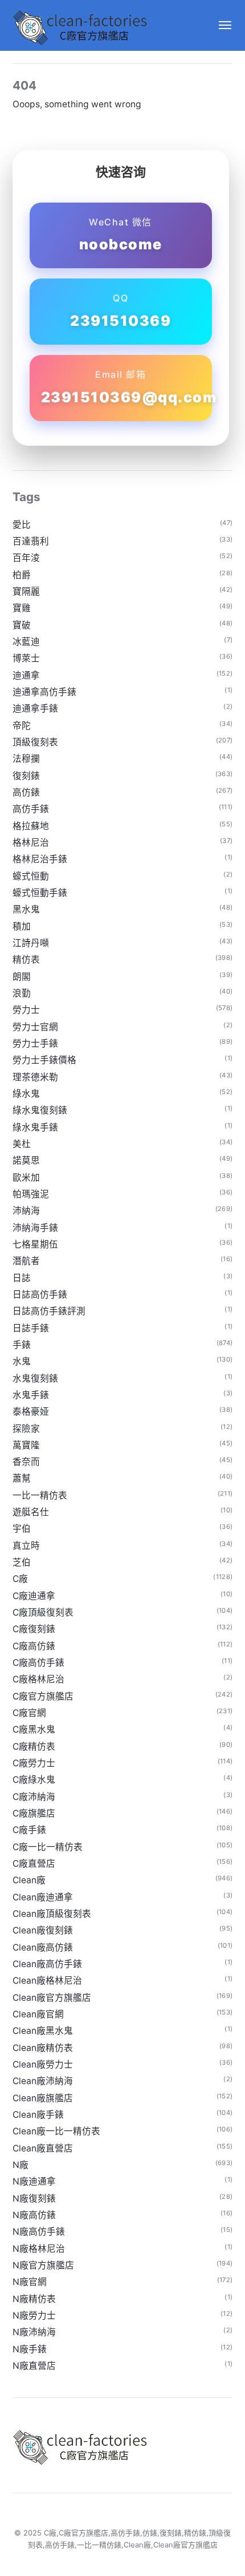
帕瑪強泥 (31, 1194)
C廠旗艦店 (34, 1813)
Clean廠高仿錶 (43, 1947)
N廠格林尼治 (39, 2249)
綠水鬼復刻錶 (40, 1110)
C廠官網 (29, 1713)
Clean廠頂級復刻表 (52, 1914)
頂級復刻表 (35, 742)
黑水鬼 (26, 909)
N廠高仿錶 (34, 2215)
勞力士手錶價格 (44, 1060)
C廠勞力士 (34, 1763)
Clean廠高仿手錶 (47, 1964)
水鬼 (22, 1361)
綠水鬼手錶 (35, 1127)
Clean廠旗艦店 (43, 2098)
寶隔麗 (26, 591)
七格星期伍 (35, 1244)
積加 (22, 926)
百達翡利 (31, 541)
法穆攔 (26, 759)
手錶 (22, 1345)
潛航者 (26, 1261)
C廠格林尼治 (38, 1679)
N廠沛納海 (34, 2332)
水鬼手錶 (31, 1395)
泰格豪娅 (31, 1412)
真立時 (26, 1546)
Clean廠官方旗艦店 (52, 1998)
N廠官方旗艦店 (43, 2265)
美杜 (22, 1144)
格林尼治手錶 (40, 859)
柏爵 (22, 575)
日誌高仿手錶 (40, 1295)
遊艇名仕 (31, 1512)
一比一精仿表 (40, 1495)
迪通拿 (26, 675)
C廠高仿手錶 (38, 1663)
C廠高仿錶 (34, 1646)
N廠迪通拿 (34, 2181)
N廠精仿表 (34, 2299)
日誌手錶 (31, 1328)
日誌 (22, 1278)
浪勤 (22, 993)
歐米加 (26, 1178)
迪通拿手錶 (35, 708)
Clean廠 (29, 1880)
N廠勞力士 (34, 2315)
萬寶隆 (26, 1445)
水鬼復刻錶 (35, 1378)
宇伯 (22, 1529)
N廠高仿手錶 (39, 2232)
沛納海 (26, 1211)
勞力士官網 (35, 1027)
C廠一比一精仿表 (48, 1847)
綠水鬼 (26, 1094)
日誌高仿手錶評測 (49, 1311)
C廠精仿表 (34, 1747)
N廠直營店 (34, 2366)
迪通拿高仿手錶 (44, 692)
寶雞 (22, 608)
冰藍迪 (26, 642)
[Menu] (220, 25)
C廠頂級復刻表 (43, 1612)
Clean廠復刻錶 (43, 1930)
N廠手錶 (30, 2349)
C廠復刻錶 (34, 1629)
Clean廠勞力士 (43, 2064)
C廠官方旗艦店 (43, 1696)
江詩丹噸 (31, 943)
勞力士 (26, 1010)
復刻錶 (26, 776)
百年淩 (26, 558)
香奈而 (26, 1462)
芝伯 (22, 1562)
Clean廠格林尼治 (47, 1981)
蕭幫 (22, 1478)
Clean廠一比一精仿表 (56, 2131)
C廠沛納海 (34, 1797)
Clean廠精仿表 (43, 2048)
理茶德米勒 (35, 1077)
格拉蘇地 (31, 826)
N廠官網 (30, 2282)
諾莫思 (26, 1160)
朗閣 (22, 977)
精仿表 (26, 960)
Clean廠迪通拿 (43, 1897)
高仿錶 (26, 792)
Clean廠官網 (38, 2014)
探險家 (26, 1429)
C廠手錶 (29, 1830)
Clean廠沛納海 (43, 2081)
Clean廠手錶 (38, 2115)
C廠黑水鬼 (34, 1729)
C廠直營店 (34, 1864)
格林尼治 (31, 843)
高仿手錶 (31, 809)
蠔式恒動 (31, 876)
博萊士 (26, 658)
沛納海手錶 (35, 1228)
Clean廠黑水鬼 (43, 2031)
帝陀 (22, 726)
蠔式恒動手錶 (40, 893)
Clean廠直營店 (43, 2148)
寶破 (22, 625)
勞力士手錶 (35, 1043)
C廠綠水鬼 (34, 1780)
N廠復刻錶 (34, 2199)
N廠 (21, 2165)
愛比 (22, 525)
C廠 (20, 1579)
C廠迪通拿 (34, 1596)
